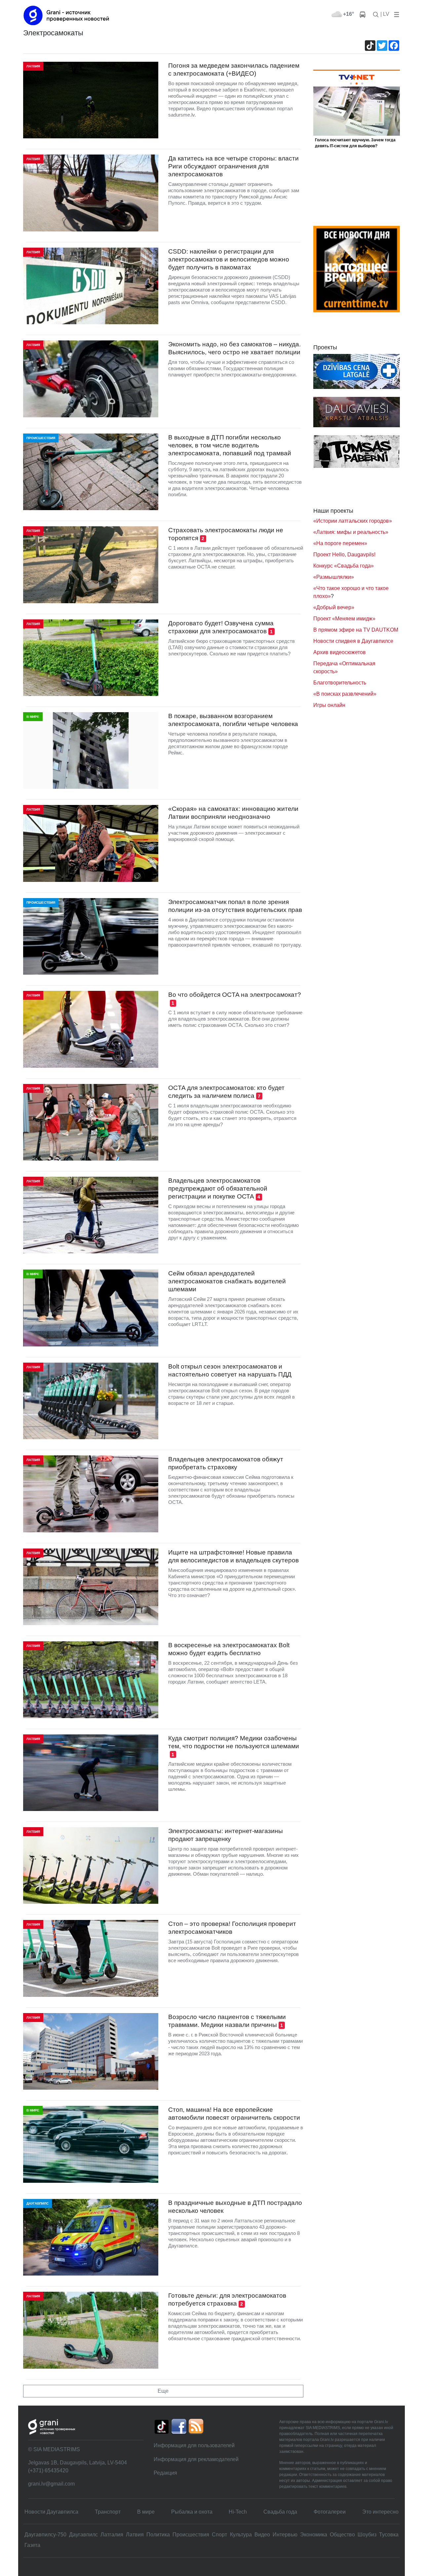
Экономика (314, 2535)
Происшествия (191, 2535)
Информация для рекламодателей (196, 2459)
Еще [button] (163, 2391)
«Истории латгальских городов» (353, 521)
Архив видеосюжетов (340, 652)
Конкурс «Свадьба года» (344, 566)
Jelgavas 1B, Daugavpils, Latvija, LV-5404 (77, 2463)
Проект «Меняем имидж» (344, 619)
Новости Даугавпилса (51, 2512)
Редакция (165, 2473)
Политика (158, 2535)
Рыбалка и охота (192, 2512)
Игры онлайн (329, 705)
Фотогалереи (330, 2512)
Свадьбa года (280, 2512)
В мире (146, 2512)
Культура (241, 2535)
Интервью (285, 2535)
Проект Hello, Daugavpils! (344, 555)
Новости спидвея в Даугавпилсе (353, 641)
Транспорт (108, 2512)
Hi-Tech (238, 2512)
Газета (32, 2545)
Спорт (219, 2535)
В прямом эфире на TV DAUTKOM (356, 630)
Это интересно (380, 2512)
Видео (262, 2535)
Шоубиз (367, 2535)
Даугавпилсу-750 (45, 2535)
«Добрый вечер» (334, 607)
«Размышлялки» (334, 577)
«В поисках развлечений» (345, 694)
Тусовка (389, 2535)
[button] (395, 14)
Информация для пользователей (194, 2445)
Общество (342, 2535)
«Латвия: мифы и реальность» (351, 532)
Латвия (135, 2535)
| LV (385, 14)
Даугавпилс (83, 2535)
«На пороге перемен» (340, 543)
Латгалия (112, 2535)
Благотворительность (340, 683)
